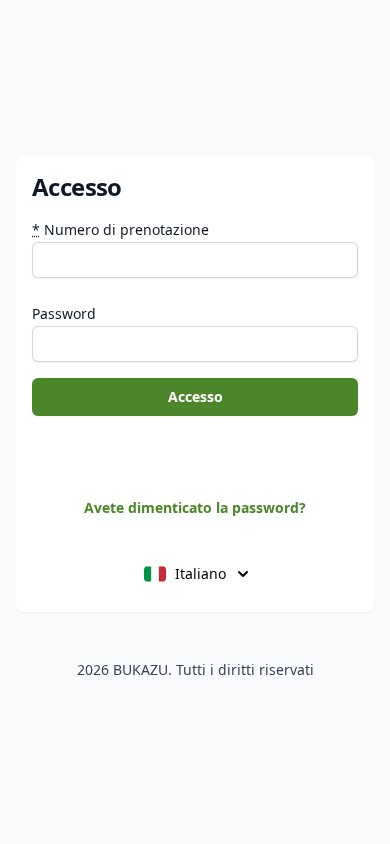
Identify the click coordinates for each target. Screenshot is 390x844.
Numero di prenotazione (120, 229)
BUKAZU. (142, 669)
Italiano (200, 573)
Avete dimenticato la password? (195, 507)
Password (64, 313)
